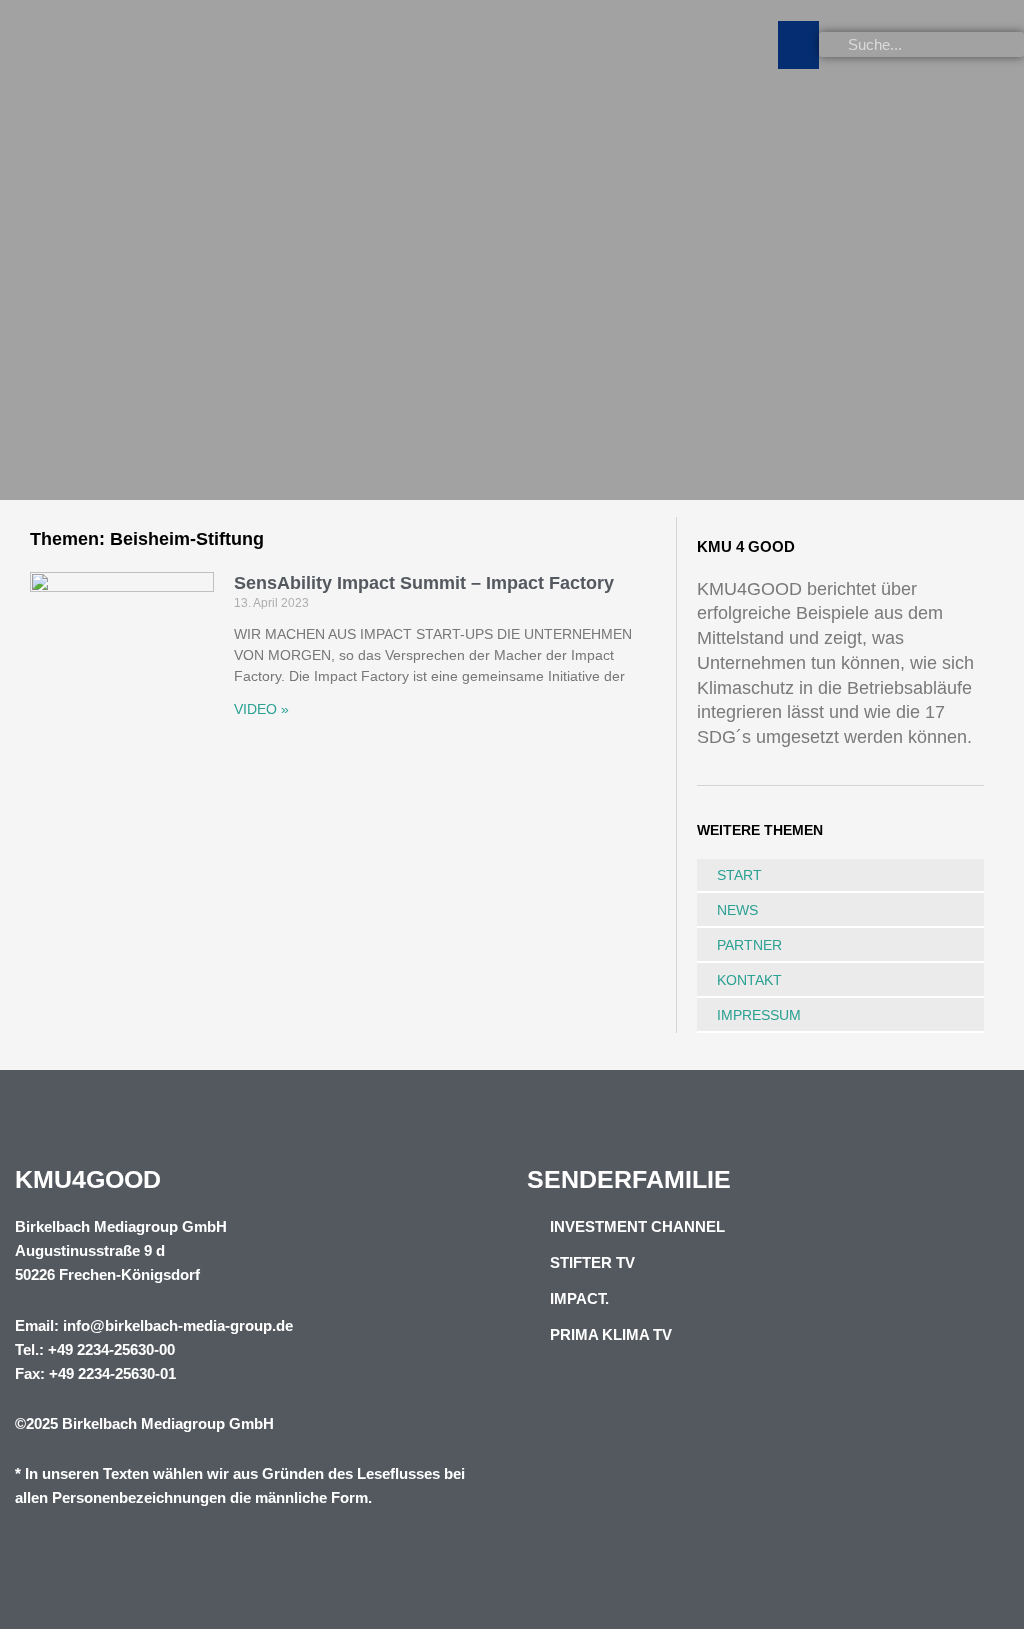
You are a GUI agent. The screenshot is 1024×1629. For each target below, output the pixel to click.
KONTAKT (749, 980)
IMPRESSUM (759, 1015)
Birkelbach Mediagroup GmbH (168, 1423)
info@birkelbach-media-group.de (178, 1325)
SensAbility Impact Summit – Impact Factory (424, 583)
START (739, 875)
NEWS (737, 910)
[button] (798, 45)
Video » (261, 709)
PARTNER (749, 945)
